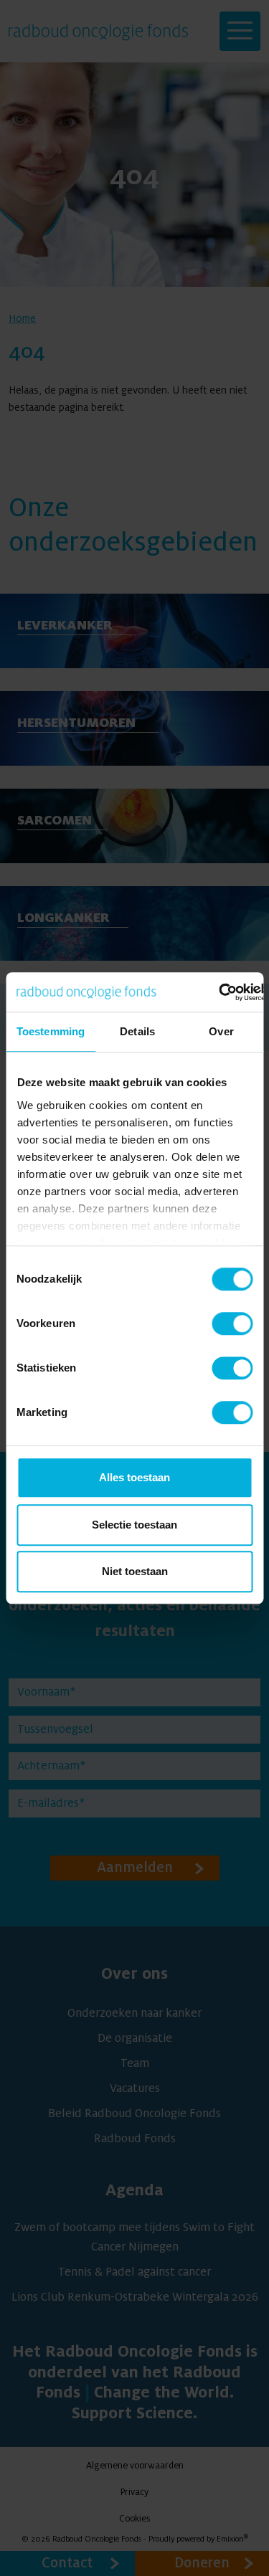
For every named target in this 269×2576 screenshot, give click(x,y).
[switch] (232, 1323)
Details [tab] (137, 1031)
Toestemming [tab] (51, 1031)
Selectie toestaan (134, 1525)
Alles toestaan (134, 1477)
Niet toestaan (135, 1571)
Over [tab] (221, 1031)
